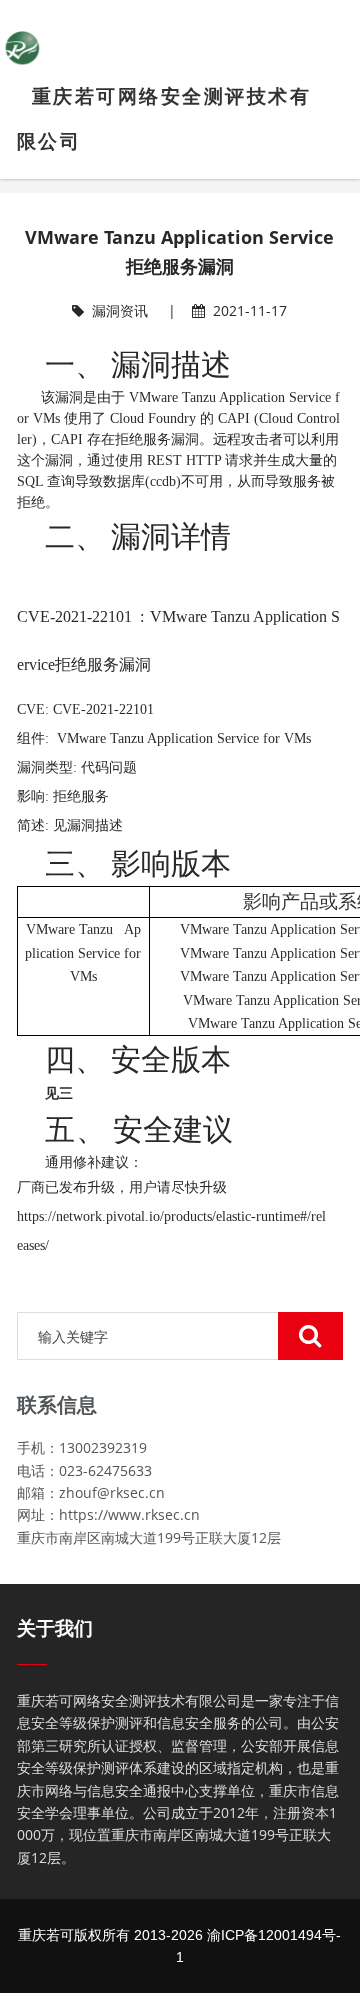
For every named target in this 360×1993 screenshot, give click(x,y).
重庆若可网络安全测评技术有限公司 (164, 119)
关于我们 (55, 1628)
